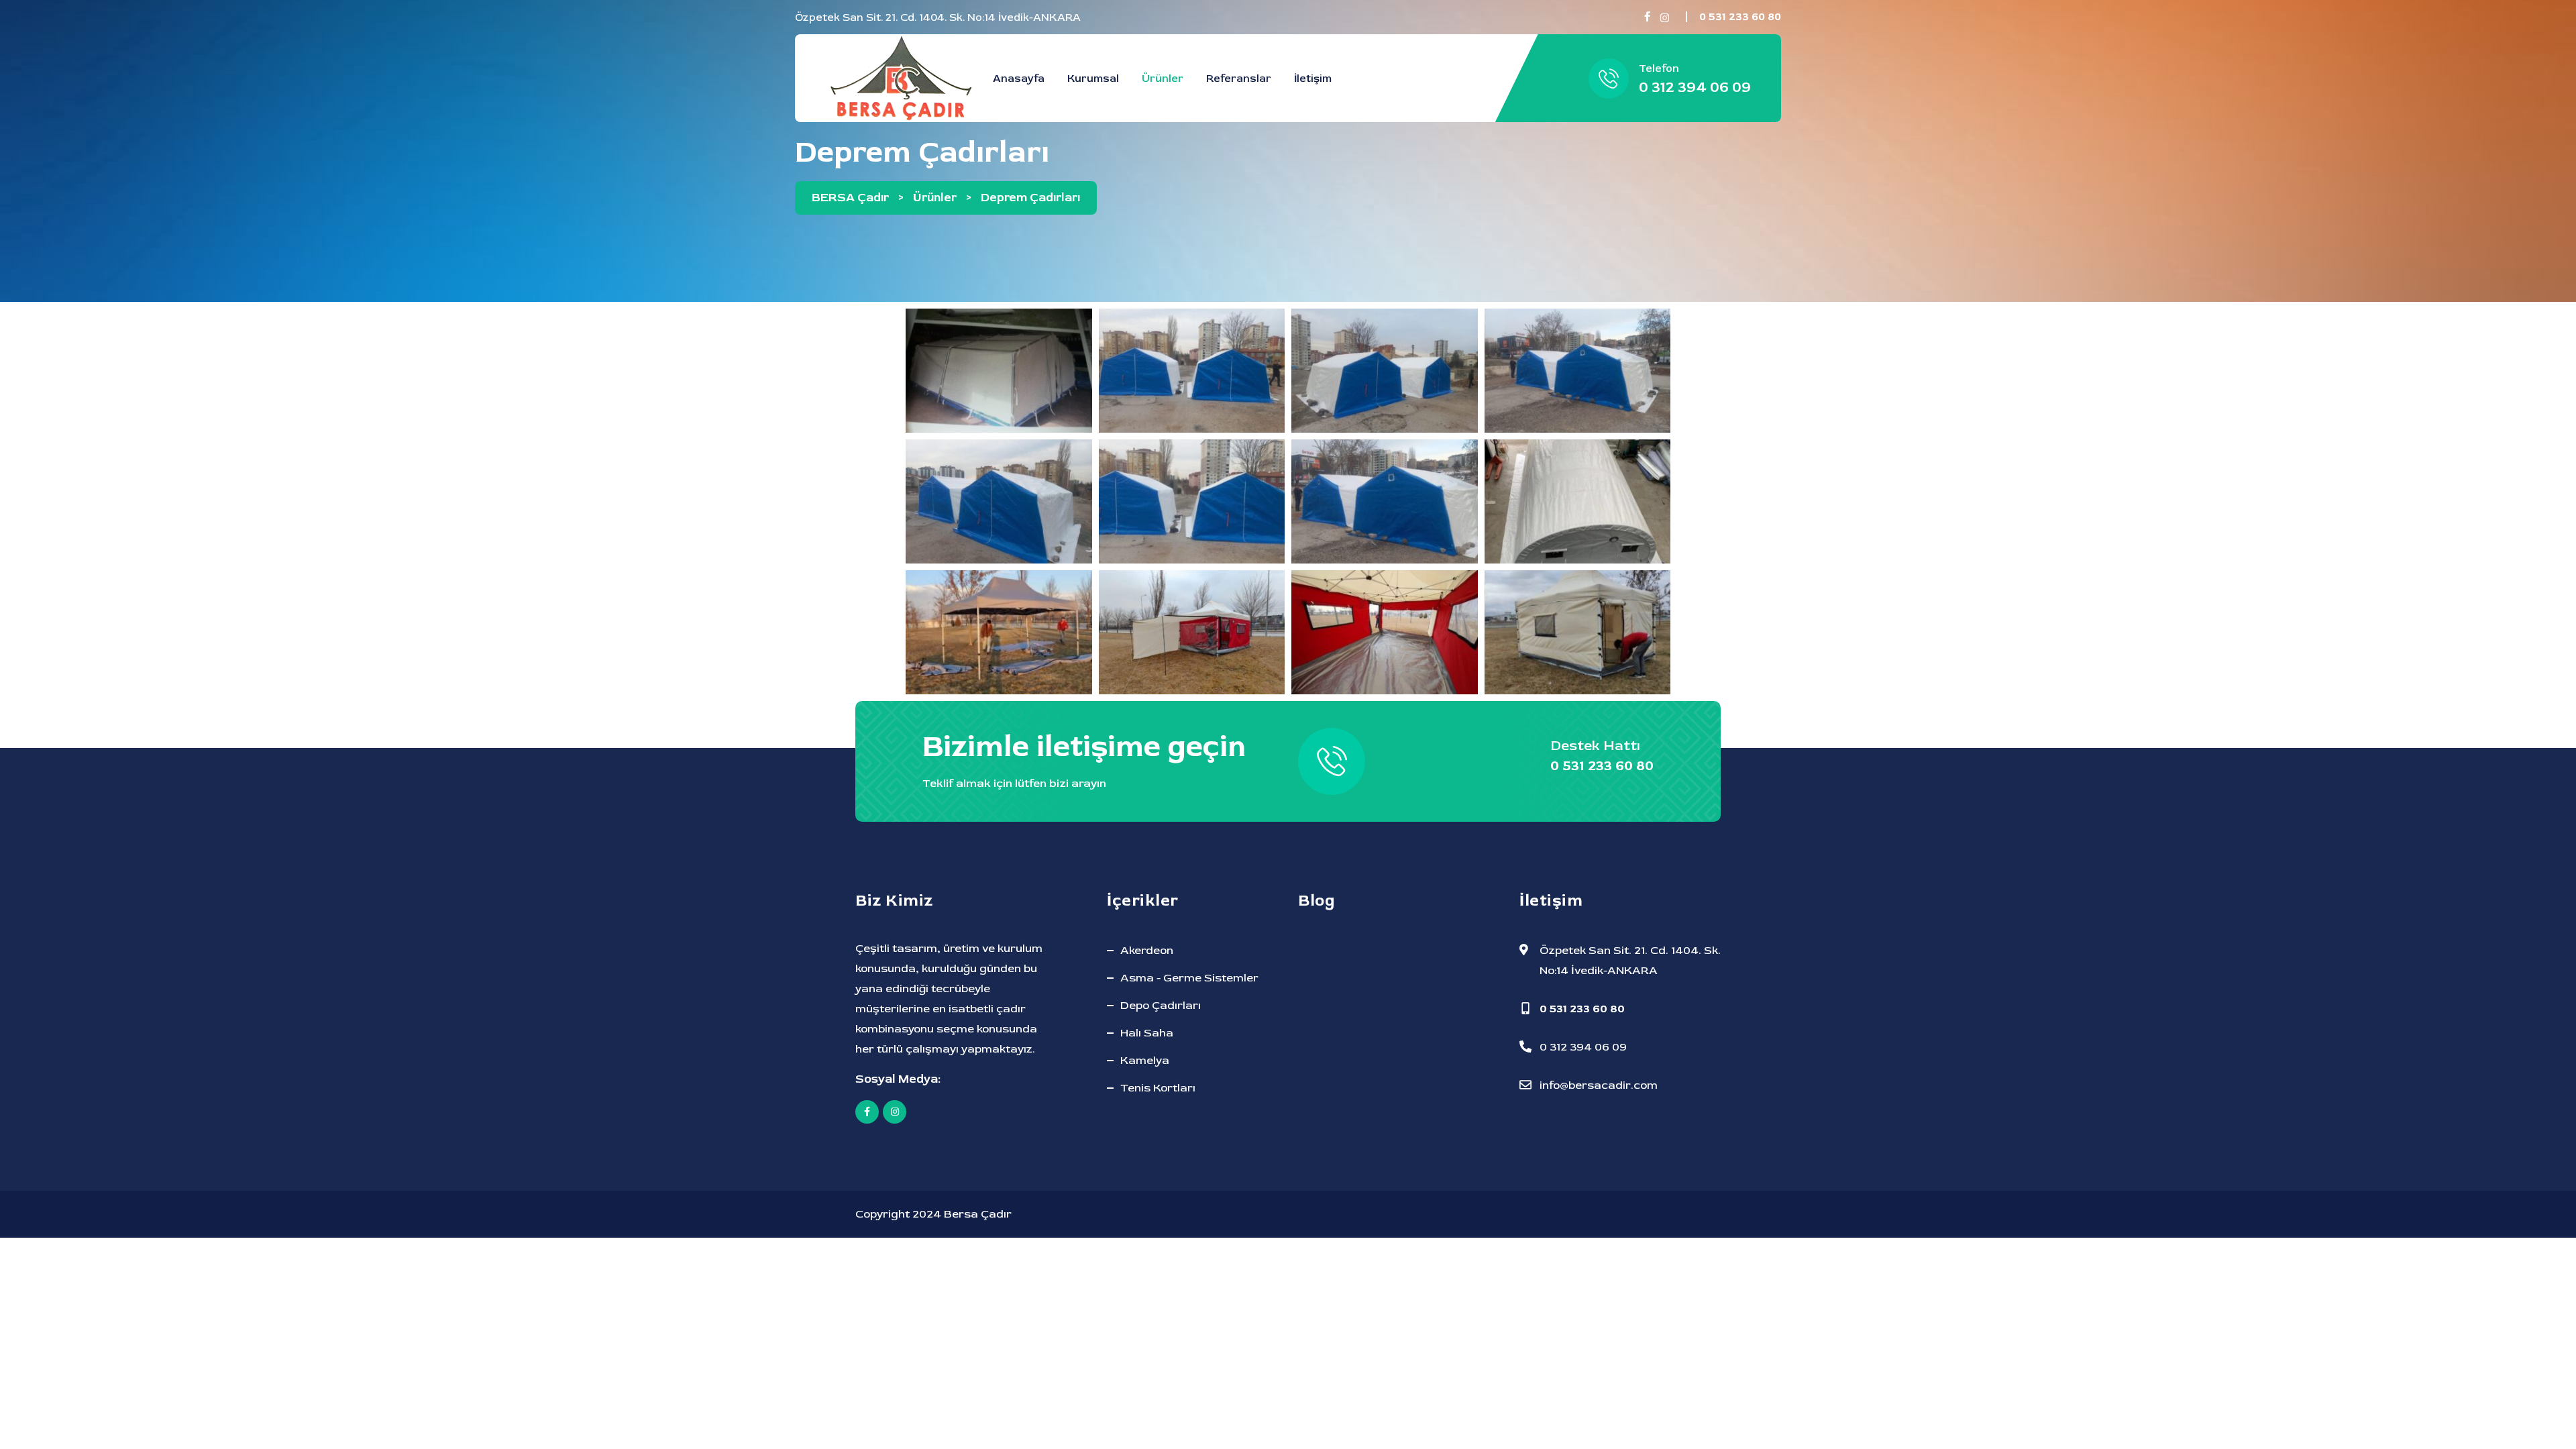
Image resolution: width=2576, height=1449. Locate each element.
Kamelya (1145, 1060)
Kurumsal (1093, 78)
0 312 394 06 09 (1695, 88)
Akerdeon (1147, 950)
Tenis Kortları (1158, 1088)
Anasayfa (1019, 78)
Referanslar (1239, 78)
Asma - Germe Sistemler (1189, 978)
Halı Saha (1147, 1033)
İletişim (1313, 78)
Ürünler (1163, 78)
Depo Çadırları (1161, 1005)
